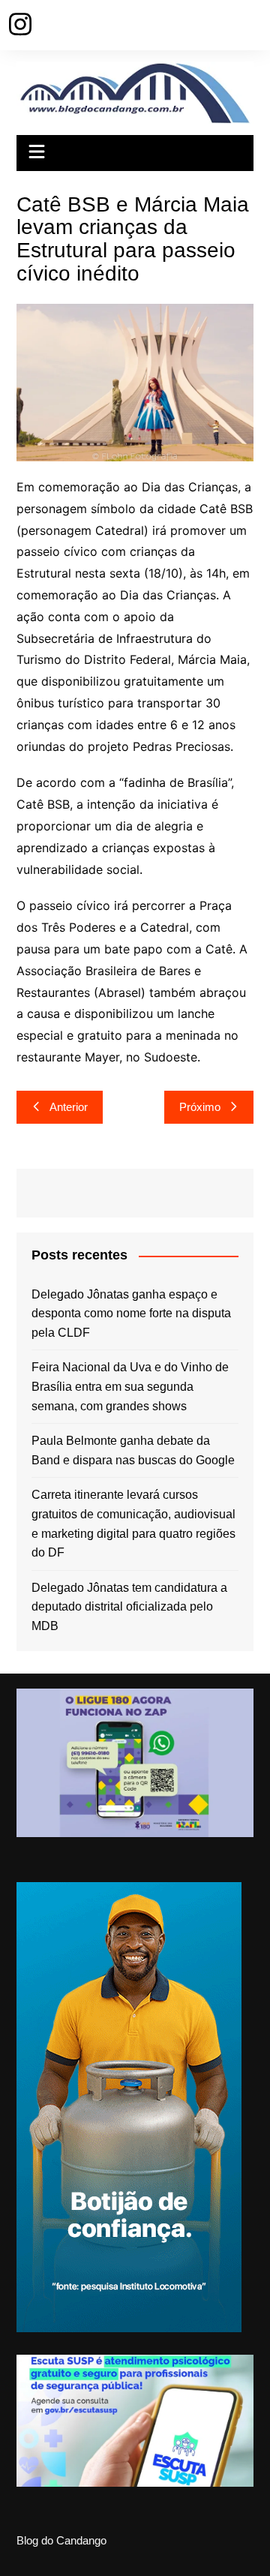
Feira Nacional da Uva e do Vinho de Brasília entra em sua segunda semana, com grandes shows (130, 1386)
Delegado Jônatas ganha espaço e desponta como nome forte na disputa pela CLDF (131, 1314)
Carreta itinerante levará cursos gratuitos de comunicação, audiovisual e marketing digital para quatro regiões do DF (133, 1524)
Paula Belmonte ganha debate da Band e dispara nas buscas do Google (133, 1450)
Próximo (200, 1107)
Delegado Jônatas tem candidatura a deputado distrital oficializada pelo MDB (129, 1607)
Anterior (69, 1107)
